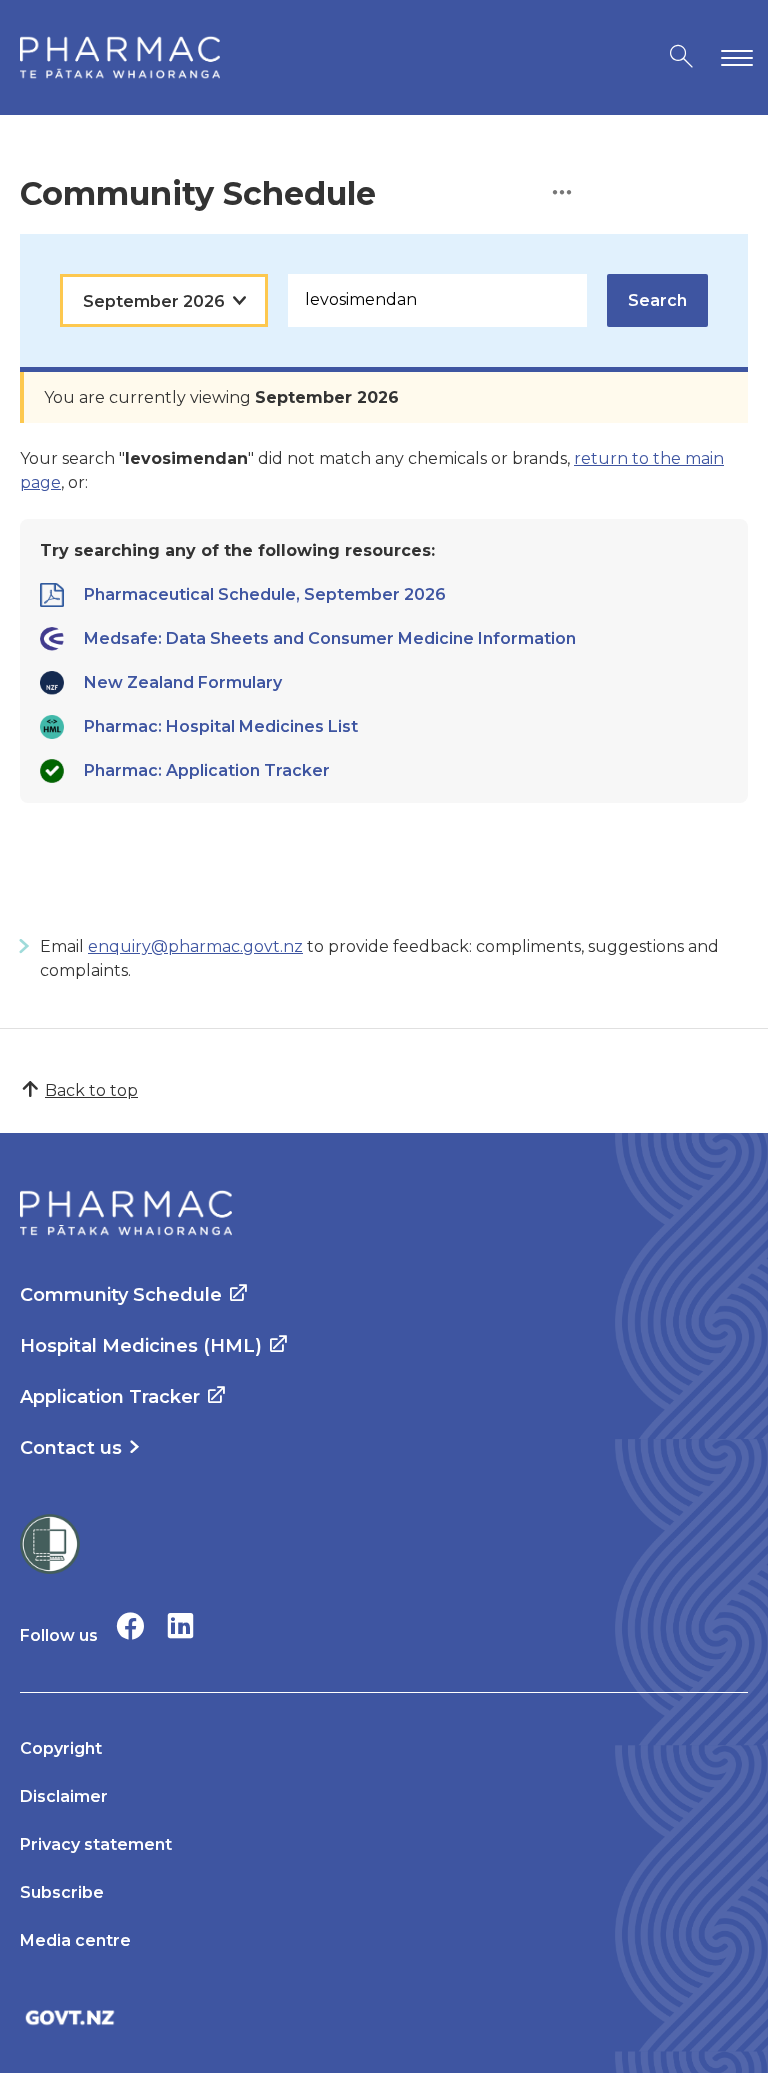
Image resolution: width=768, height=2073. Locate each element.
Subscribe (62, 1892)
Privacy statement (96, 1844)
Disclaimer (64, 1796)
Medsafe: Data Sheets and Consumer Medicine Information (330, 638)
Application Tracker (110, 1397)
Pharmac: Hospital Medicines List (221, 726)
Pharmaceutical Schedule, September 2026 (265, 594)
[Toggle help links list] (562, 193)
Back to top (91, 1090)
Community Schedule (121, 1295)
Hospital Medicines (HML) (141, 1346)
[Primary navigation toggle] (733, 57)
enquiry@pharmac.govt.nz (195, 946)
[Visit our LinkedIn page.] (180, 1625)
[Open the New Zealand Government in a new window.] (384, 2017)
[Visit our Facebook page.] (130, 1625)
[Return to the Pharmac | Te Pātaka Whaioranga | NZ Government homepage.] (120, 57)
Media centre (75, 1940)
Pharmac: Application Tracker (207, 770)
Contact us (71, 1448)
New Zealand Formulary (183, 682)
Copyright (61, 1748)
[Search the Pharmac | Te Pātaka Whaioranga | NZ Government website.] (681, 57)
